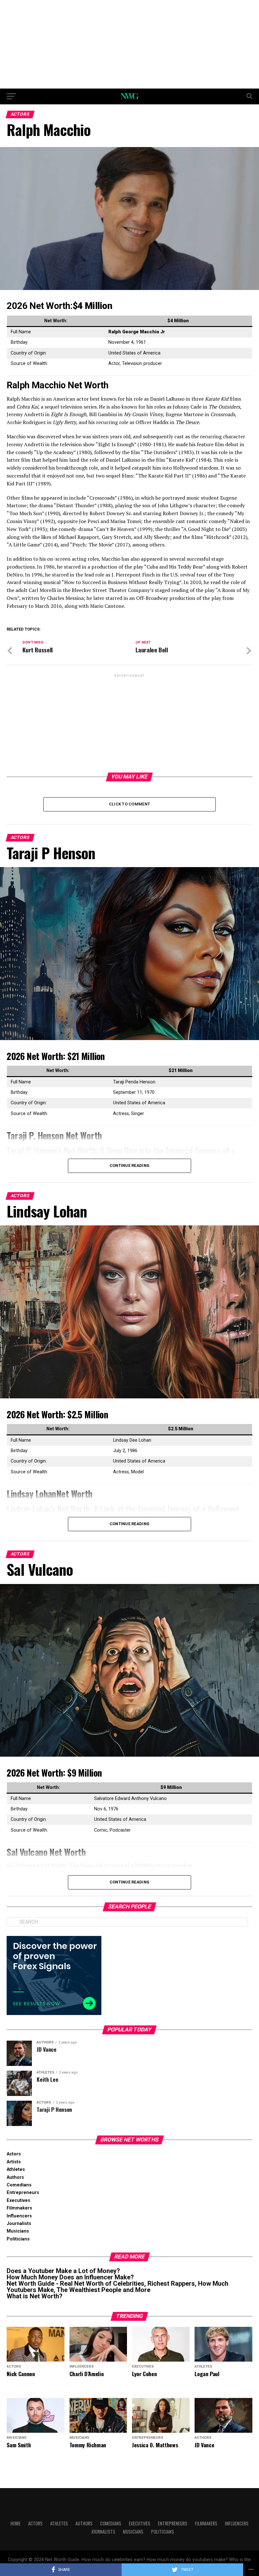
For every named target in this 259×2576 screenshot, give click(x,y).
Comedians (19, 2185)
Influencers (19, 2216)
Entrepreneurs (23, 2193)
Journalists (19, 2224)
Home (15, 2523)
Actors (14, 2154)
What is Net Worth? (35, 2296)
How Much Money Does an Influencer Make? (70, 2277)
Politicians (18, 2239)
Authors (15, 2177)
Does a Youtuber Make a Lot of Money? (63, 2271)
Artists (14, 2162)
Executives (18, 2200)
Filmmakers (19, 2208)
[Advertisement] (129, 44)
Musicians (18, 2231)
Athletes (16, 2169)
